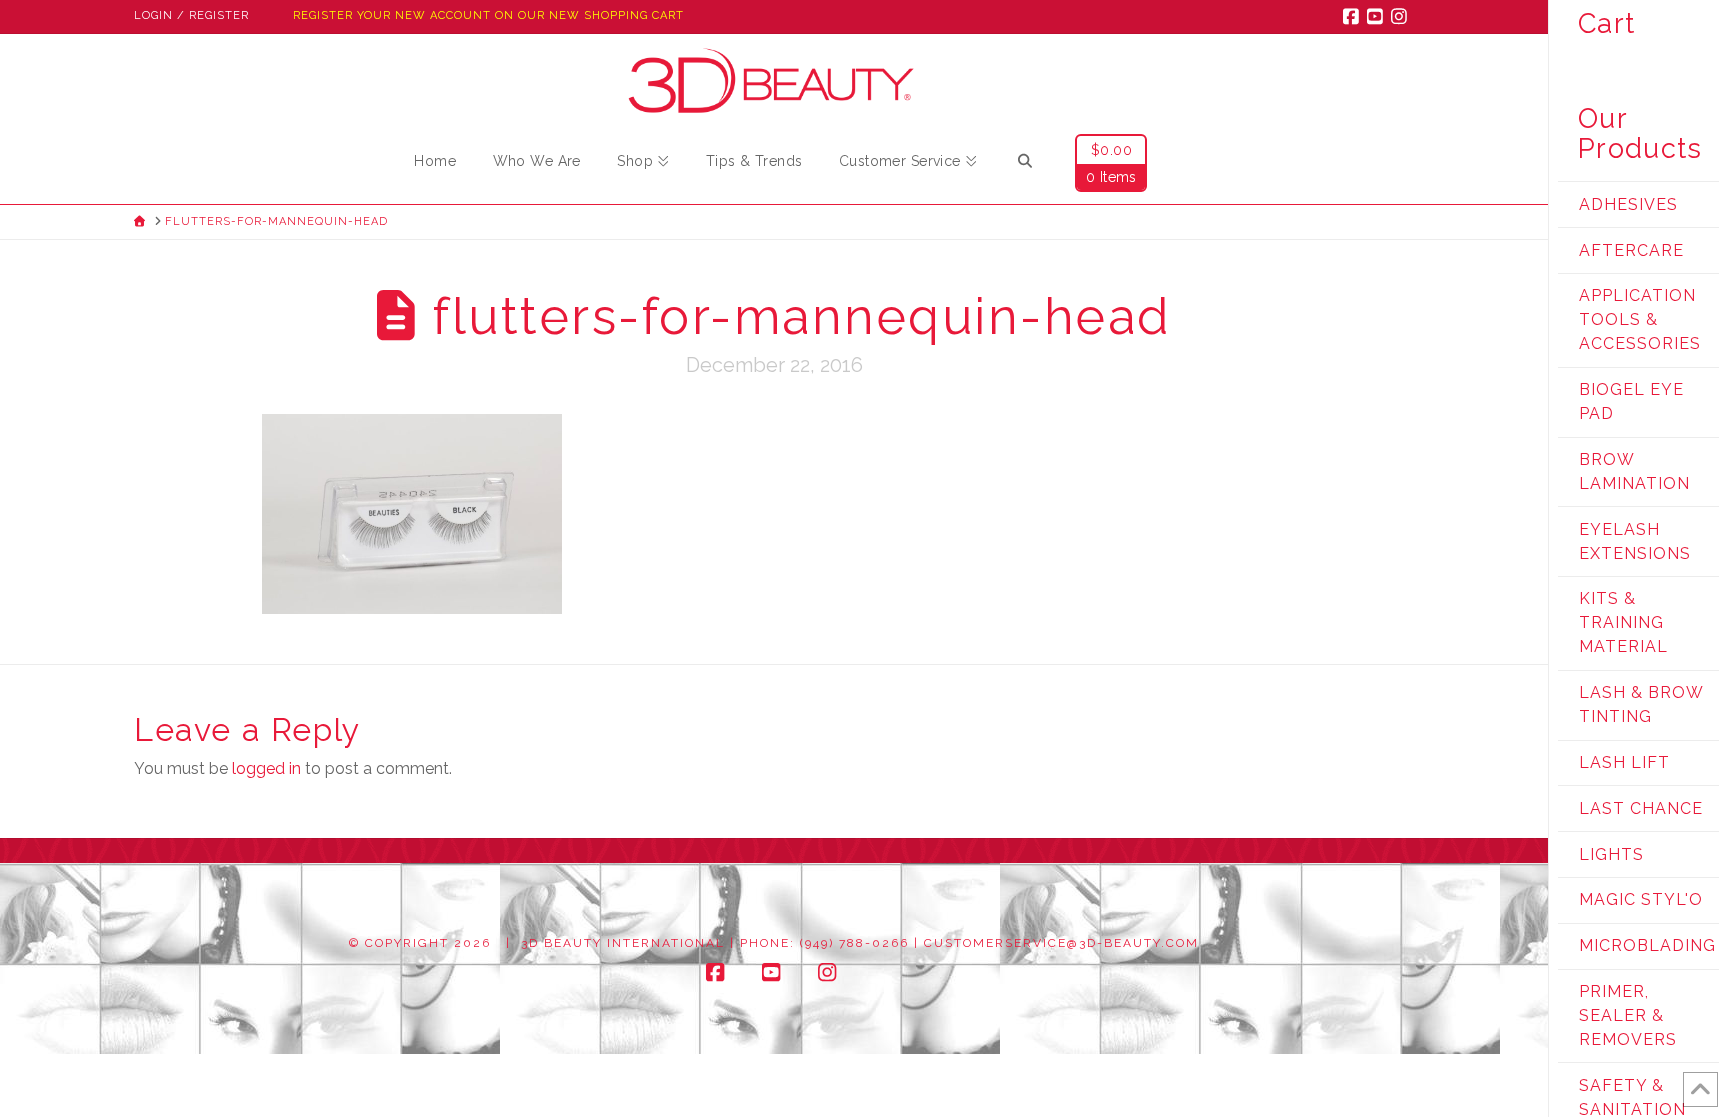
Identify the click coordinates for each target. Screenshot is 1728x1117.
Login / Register (191, 15)
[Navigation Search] (1025, 164)
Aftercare (1631, 250)
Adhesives (1628, 204)
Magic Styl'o (1641, 899)
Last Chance (1641, 808)
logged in (266, 768)
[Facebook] (1354, 16)
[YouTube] (1378, 16)
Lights (1611, 854)
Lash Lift (1624, 762)
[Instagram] (1402, 16)
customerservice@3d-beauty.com (1061, 943)
